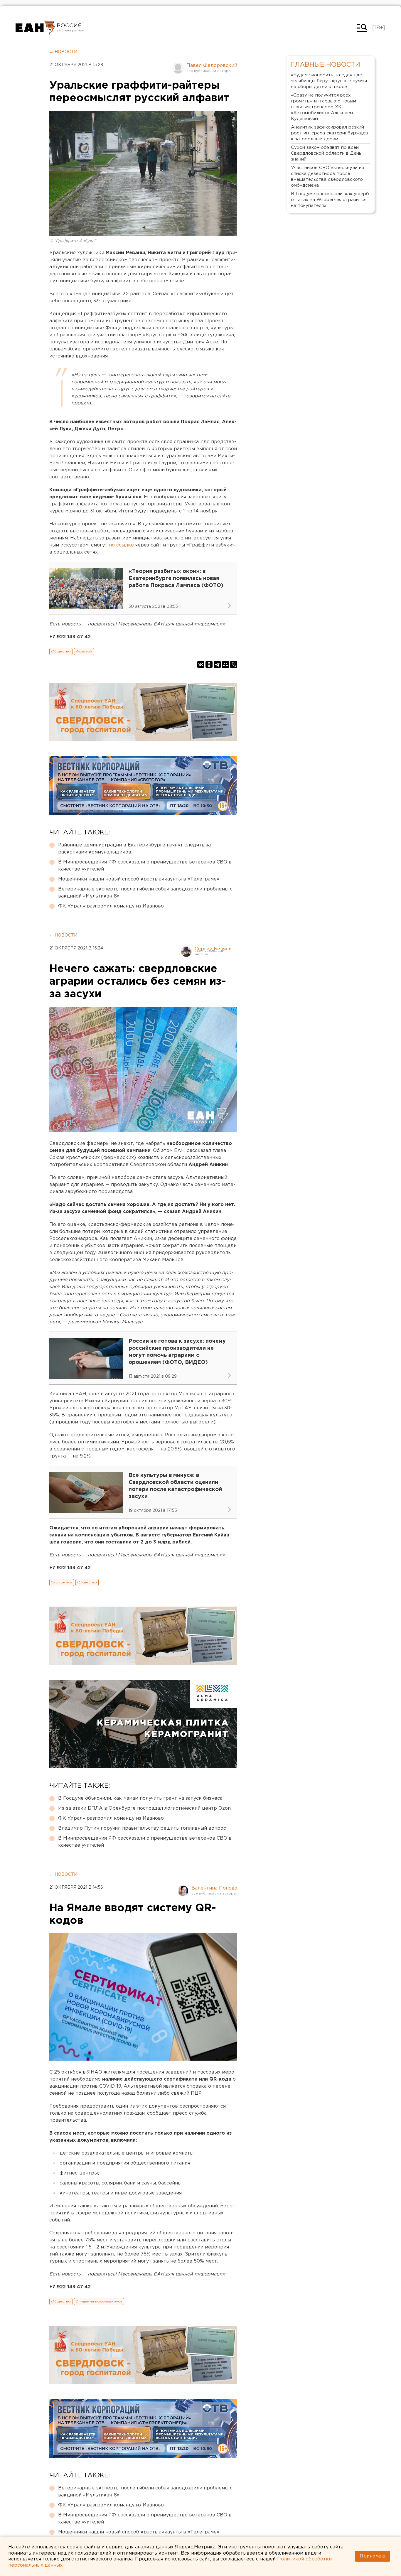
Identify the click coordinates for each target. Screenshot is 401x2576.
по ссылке (122, 545)
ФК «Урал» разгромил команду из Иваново (111, 906)
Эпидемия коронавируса (99, 2301)
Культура (84, 651)
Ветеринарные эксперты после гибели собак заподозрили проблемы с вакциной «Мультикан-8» (145, 893)
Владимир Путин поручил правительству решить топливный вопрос (142, 1828)
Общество (61, 651)
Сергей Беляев (213, 949)
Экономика (62, 1582)
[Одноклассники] (209, 664)
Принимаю (373, 2556)
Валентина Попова (214, 1888)
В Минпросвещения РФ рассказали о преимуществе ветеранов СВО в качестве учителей (145, 866)
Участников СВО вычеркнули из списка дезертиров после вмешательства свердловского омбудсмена (327, 177)
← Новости (63, 52)
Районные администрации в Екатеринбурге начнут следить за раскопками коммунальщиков (134, 849)
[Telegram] (217, 664)
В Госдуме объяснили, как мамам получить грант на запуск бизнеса (140, 1798)
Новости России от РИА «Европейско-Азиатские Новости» (35, 28)
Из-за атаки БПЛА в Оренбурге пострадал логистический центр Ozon (144, 1808)
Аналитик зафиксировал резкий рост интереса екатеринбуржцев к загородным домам (330, 133)
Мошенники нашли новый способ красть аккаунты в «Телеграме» (139, 879)
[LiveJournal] (234, 664)
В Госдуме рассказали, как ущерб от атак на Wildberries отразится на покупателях (330, 200)
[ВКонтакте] (201, 664)
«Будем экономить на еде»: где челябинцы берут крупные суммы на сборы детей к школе (329, 81)
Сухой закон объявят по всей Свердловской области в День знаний (326, 153)
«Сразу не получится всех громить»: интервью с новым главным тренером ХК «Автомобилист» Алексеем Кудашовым (324, 107)
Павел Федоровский (212, 66)
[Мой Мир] (225, 664)
